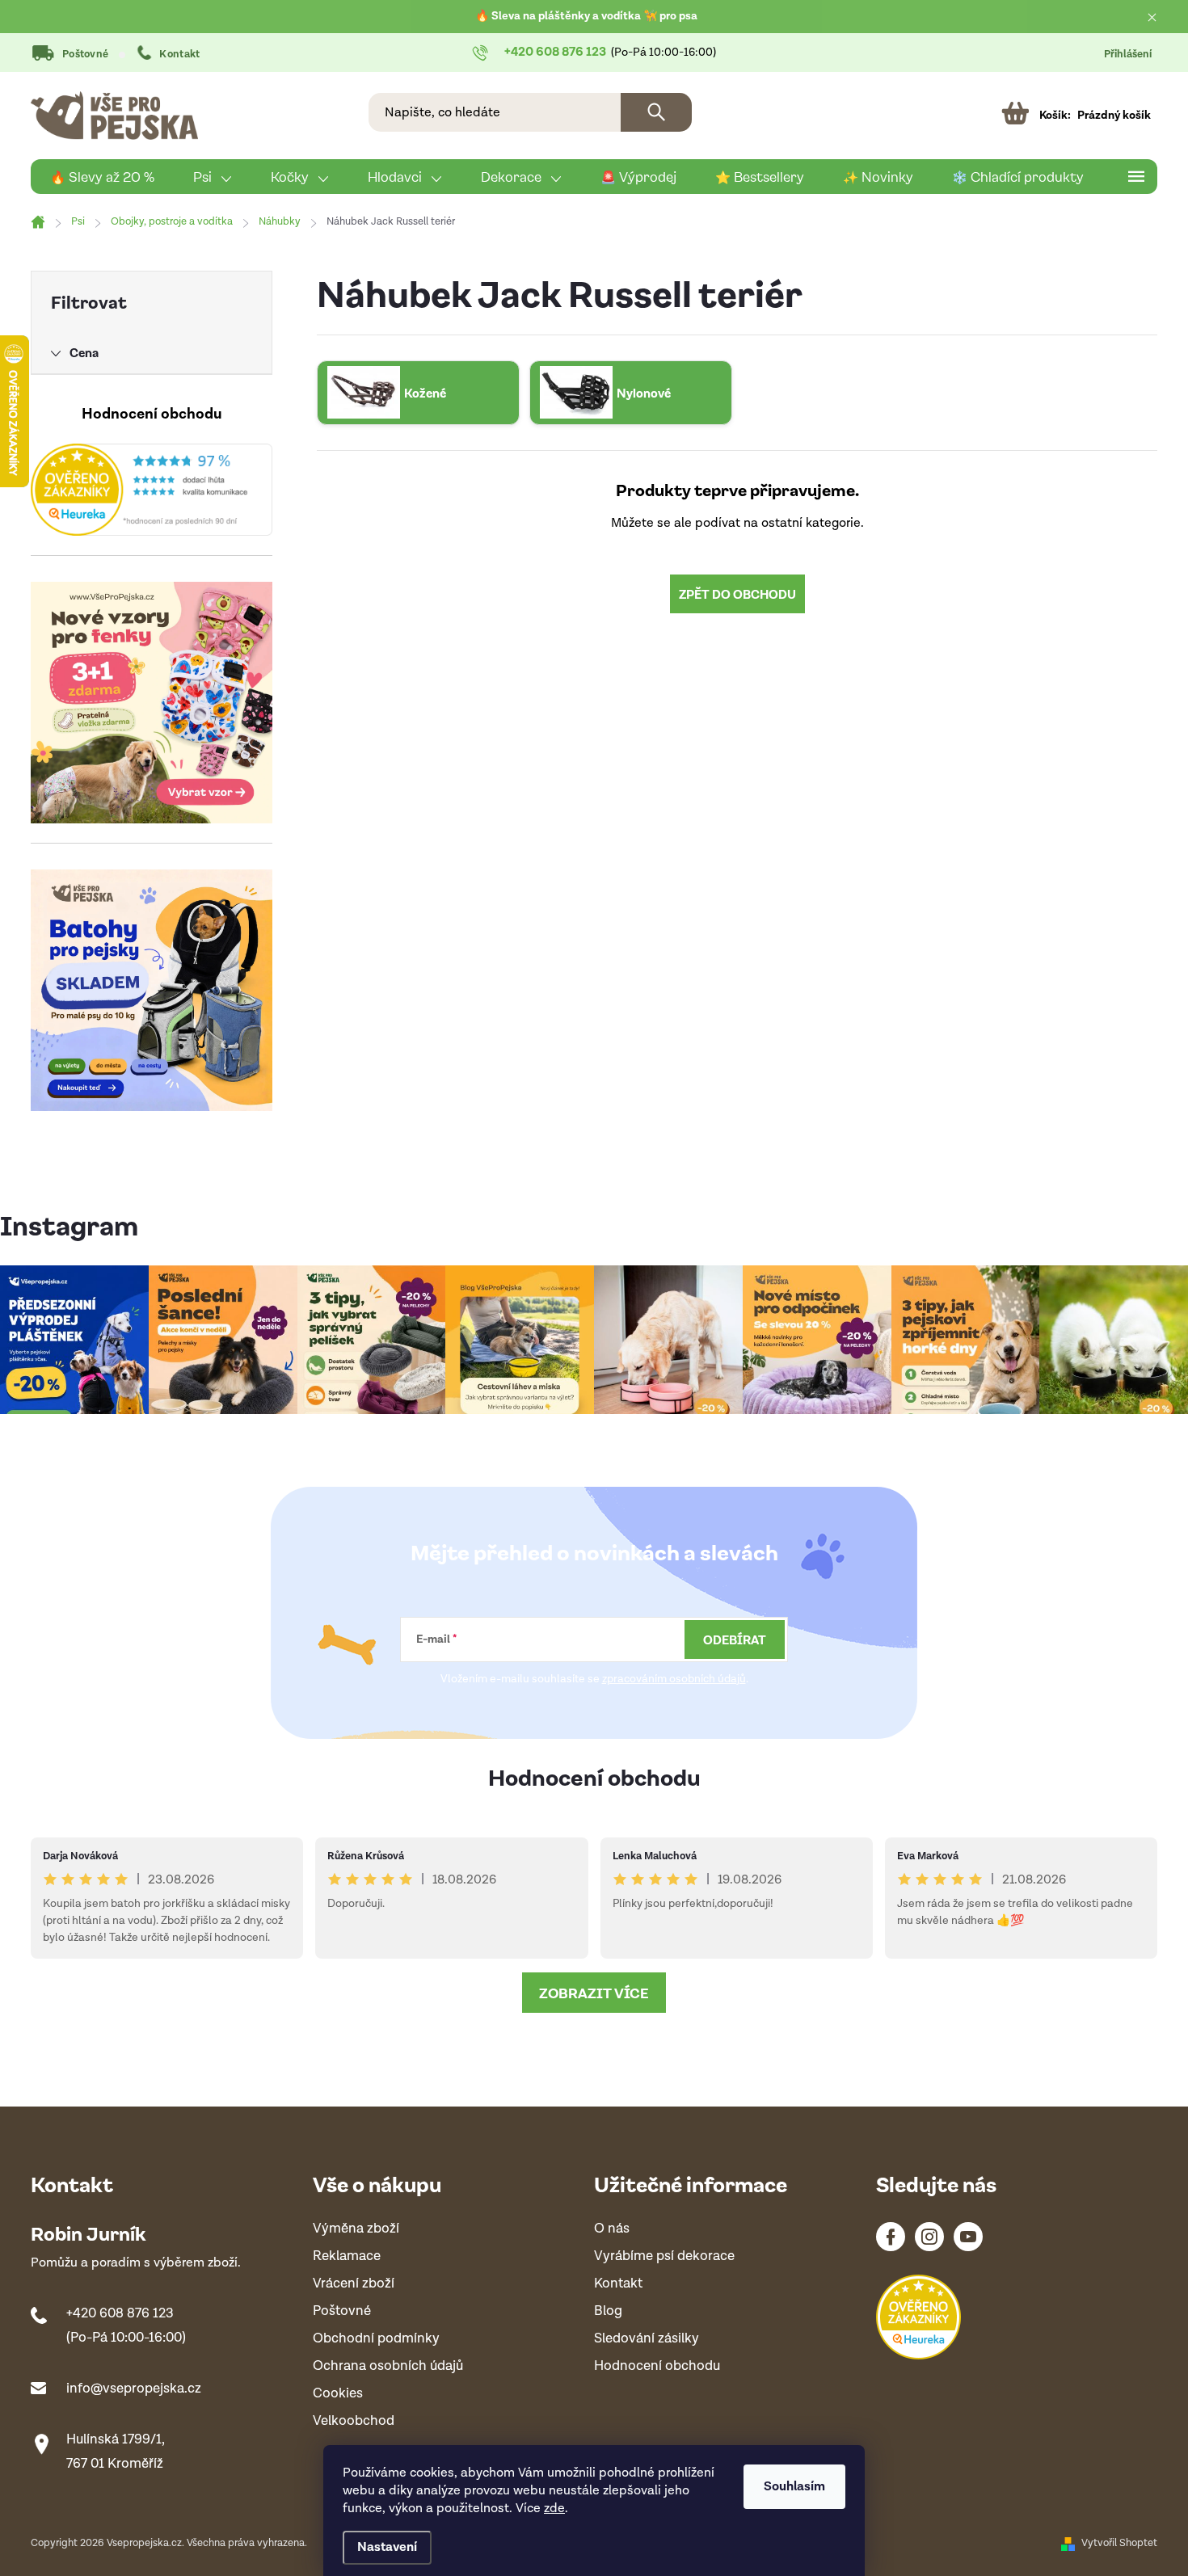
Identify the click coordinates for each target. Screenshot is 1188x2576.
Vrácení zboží (354, 2284)
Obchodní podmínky (376, 2339)
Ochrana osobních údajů (388, 2366)
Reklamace (347, 2256)
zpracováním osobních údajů (674, 1679)
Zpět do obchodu (737, 594)
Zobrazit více (594, 1993)
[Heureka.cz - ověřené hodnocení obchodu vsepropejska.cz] (152, 490)
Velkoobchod (354, 2421)
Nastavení (387, 2547)
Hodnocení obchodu (594, 1776)
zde (554, 2509)
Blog (608, 2311)
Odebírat (735, 1639)
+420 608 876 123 (120, 2313)
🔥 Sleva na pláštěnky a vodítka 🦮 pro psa (586, 16)
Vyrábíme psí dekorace (664, 2256)
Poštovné (85, 55)
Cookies (338, 2394)
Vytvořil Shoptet (1119, 2543)
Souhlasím (794, 2487)
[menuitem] (102, 177)
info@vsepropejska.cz (134, 2389)
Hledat (656, 112)
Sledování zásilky (647, 2339)
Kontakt (179, 55)
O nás (612, 2229)
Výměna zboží (356, 2229)
